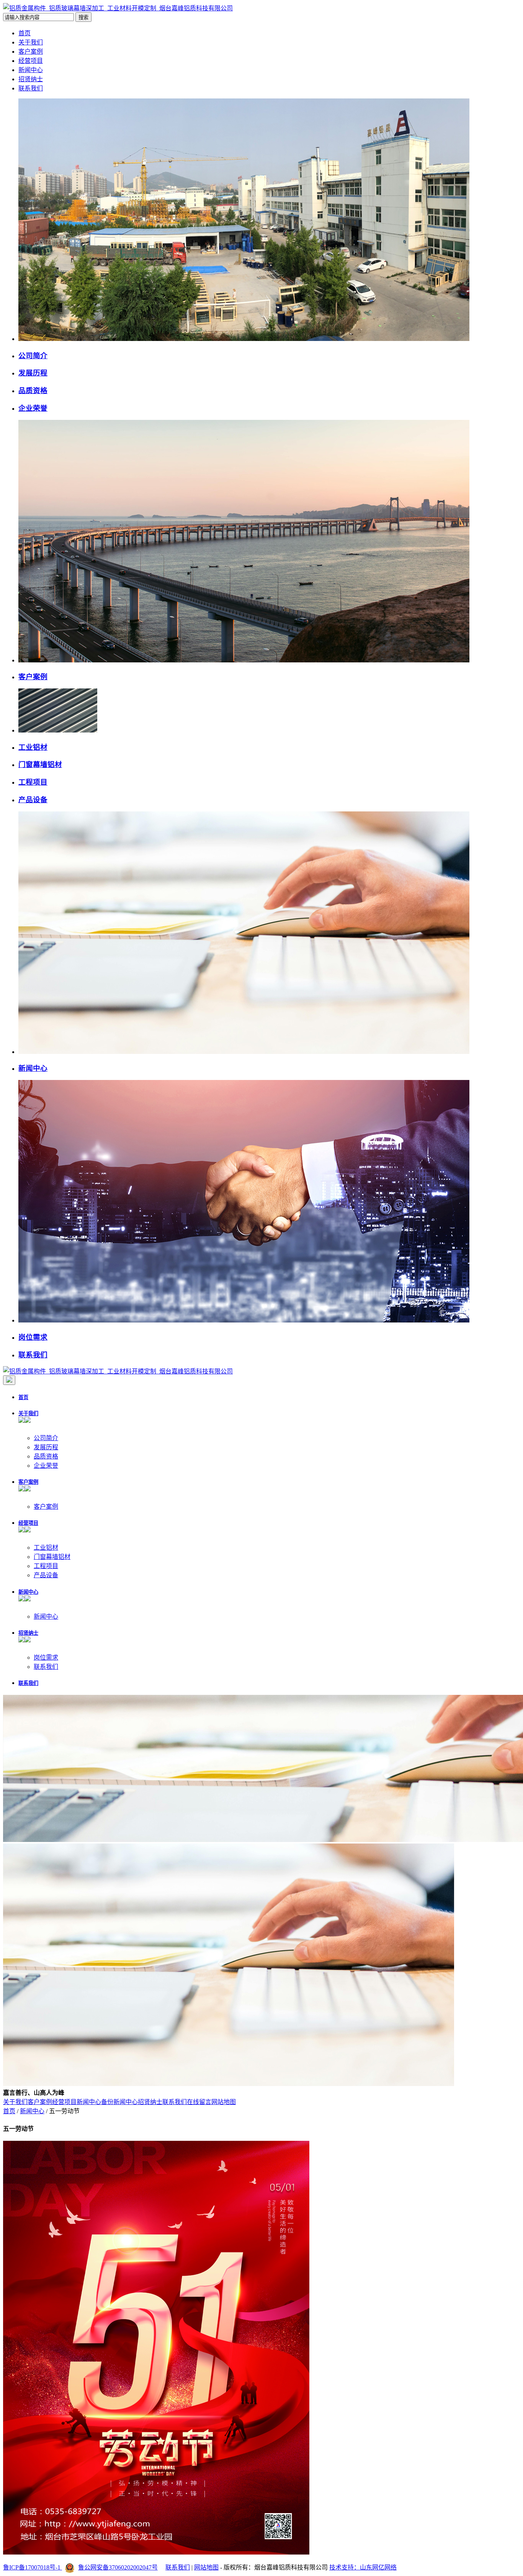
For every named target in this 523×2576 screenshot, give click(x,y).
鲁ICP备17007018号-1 (33, 2567)
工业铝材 (33, 747)
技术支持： (345, 2567)
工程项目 (33, 782)
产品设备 (33, 800)
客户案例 (31, 52)
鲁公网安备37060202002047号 (118, 2567)
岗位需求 (33, 1337)
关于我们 (31, 42)
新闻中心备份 (95, 2102)
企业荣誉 (33, 408)
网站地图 (224, 2102)
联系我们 (31, 88)
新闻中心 (31, 70)
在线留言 (199, 2102)
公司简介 (33, 356)
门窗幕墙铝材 (40, 764)
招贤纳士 (31, 79)
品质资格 (33, 391)
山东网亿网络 (378, 2567)
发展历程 (33, 373)
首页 (25, 33)
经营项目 (31, 61)
